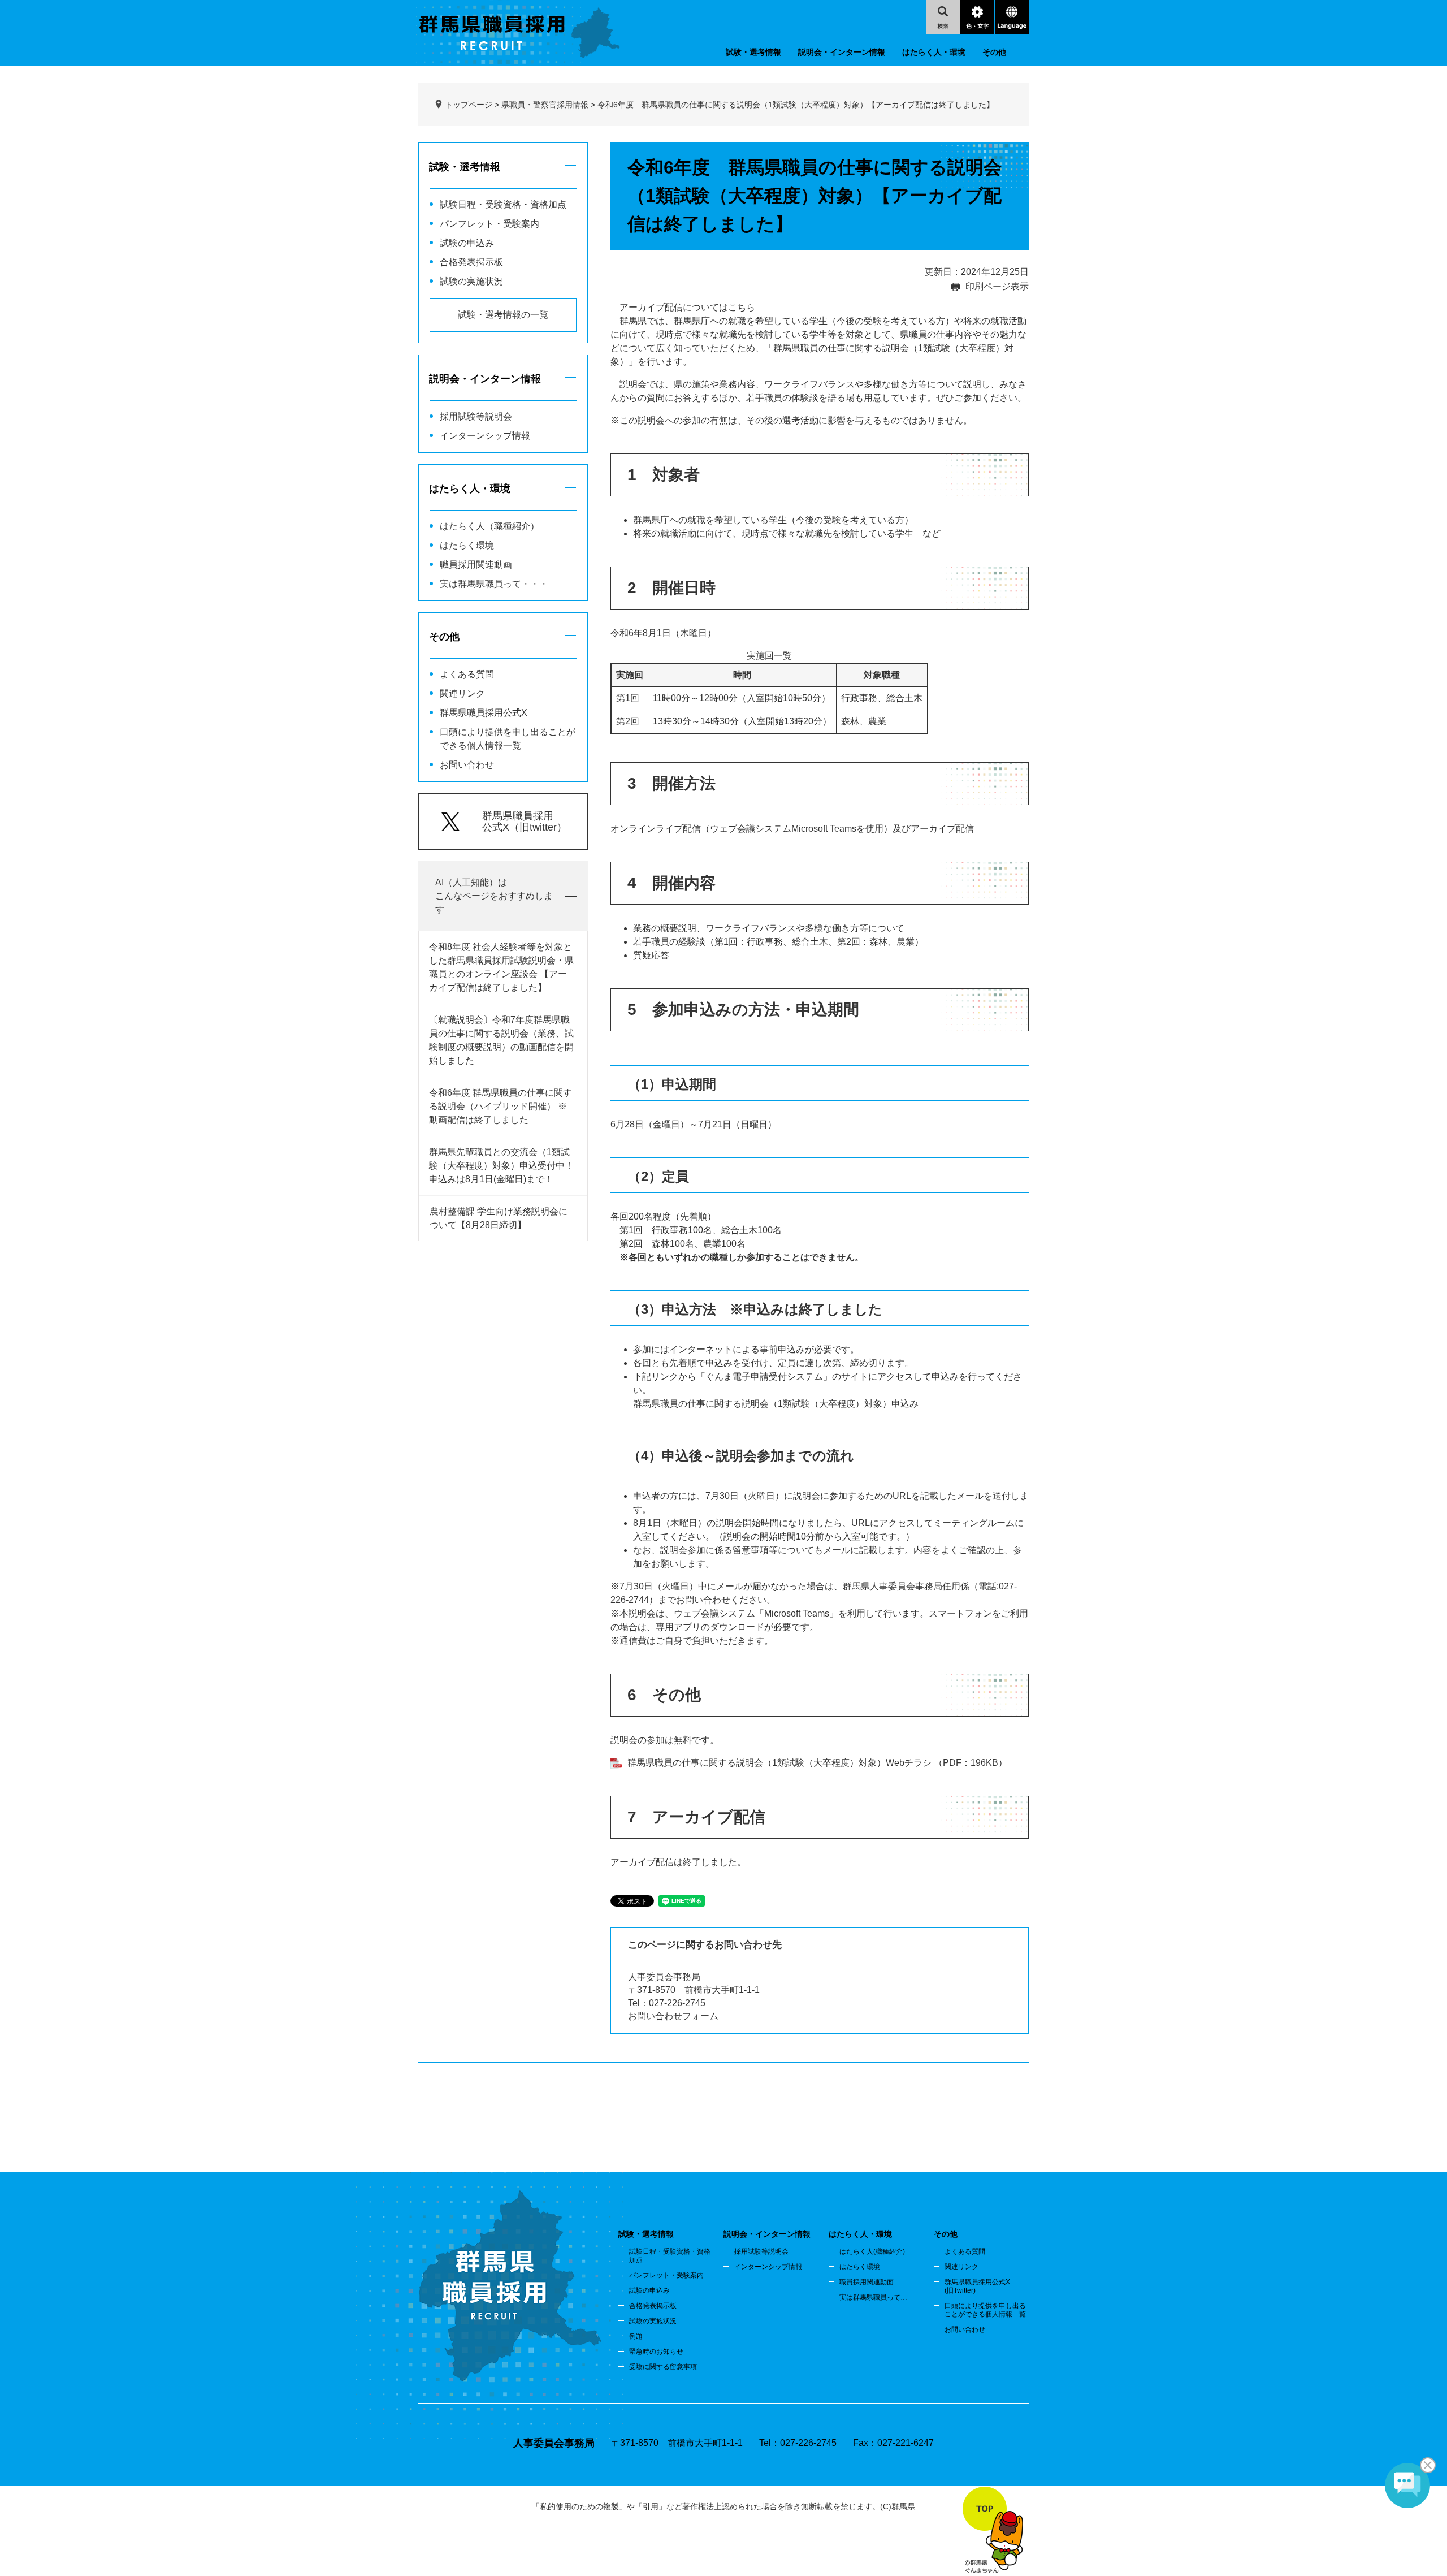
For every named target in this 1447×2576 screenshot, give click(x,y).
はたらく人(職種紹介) (872, 2251)
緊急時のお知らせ (656, 2352)
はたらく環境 (467, 545)
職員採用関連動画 (476, 565)
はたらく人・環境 (934, 52)
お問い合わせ (467, 765)
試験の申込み (467, 243)
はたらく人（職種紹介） (489, 526)
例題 (636, 2336)
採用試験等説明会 (476, 416)
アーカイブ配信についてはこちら (687, 307)
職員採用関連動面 (867, 2282)
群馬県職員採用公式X (484, 713)
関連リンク (462, 693)
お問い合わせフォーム (673, 2016)
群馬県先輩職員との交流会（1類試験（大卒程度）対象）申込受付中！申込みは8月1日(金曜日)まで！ (501, 1166)
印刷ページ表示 (997, 286)
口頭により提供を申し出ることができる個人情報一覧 (985, 2310)
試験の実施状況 (471, 281)
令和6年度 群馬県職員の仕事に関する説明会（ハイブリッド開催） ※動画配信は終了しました (501, 1106)
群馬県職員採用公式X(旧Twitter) (977, 2286)
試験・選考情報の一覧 (503, 315)
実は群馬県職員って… (873, 2297)
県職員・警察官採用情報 (545, 105)
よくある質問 (467, 674)
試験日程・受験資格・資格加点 (503, 204)
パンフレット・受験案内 (489, 224)
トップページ (469, 105)
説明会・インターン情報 (842, 52)
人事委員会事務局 (664, 1977)
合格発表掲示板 (471, 262)
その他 (994, 52)
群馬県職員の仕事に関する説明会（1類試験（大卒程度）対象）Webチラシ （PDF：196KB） (817, 1763)
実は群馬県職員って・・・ (494, 584)
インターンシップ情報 (485, 436)
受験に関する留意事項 (663, 2367)
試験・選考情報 (753, 52)
